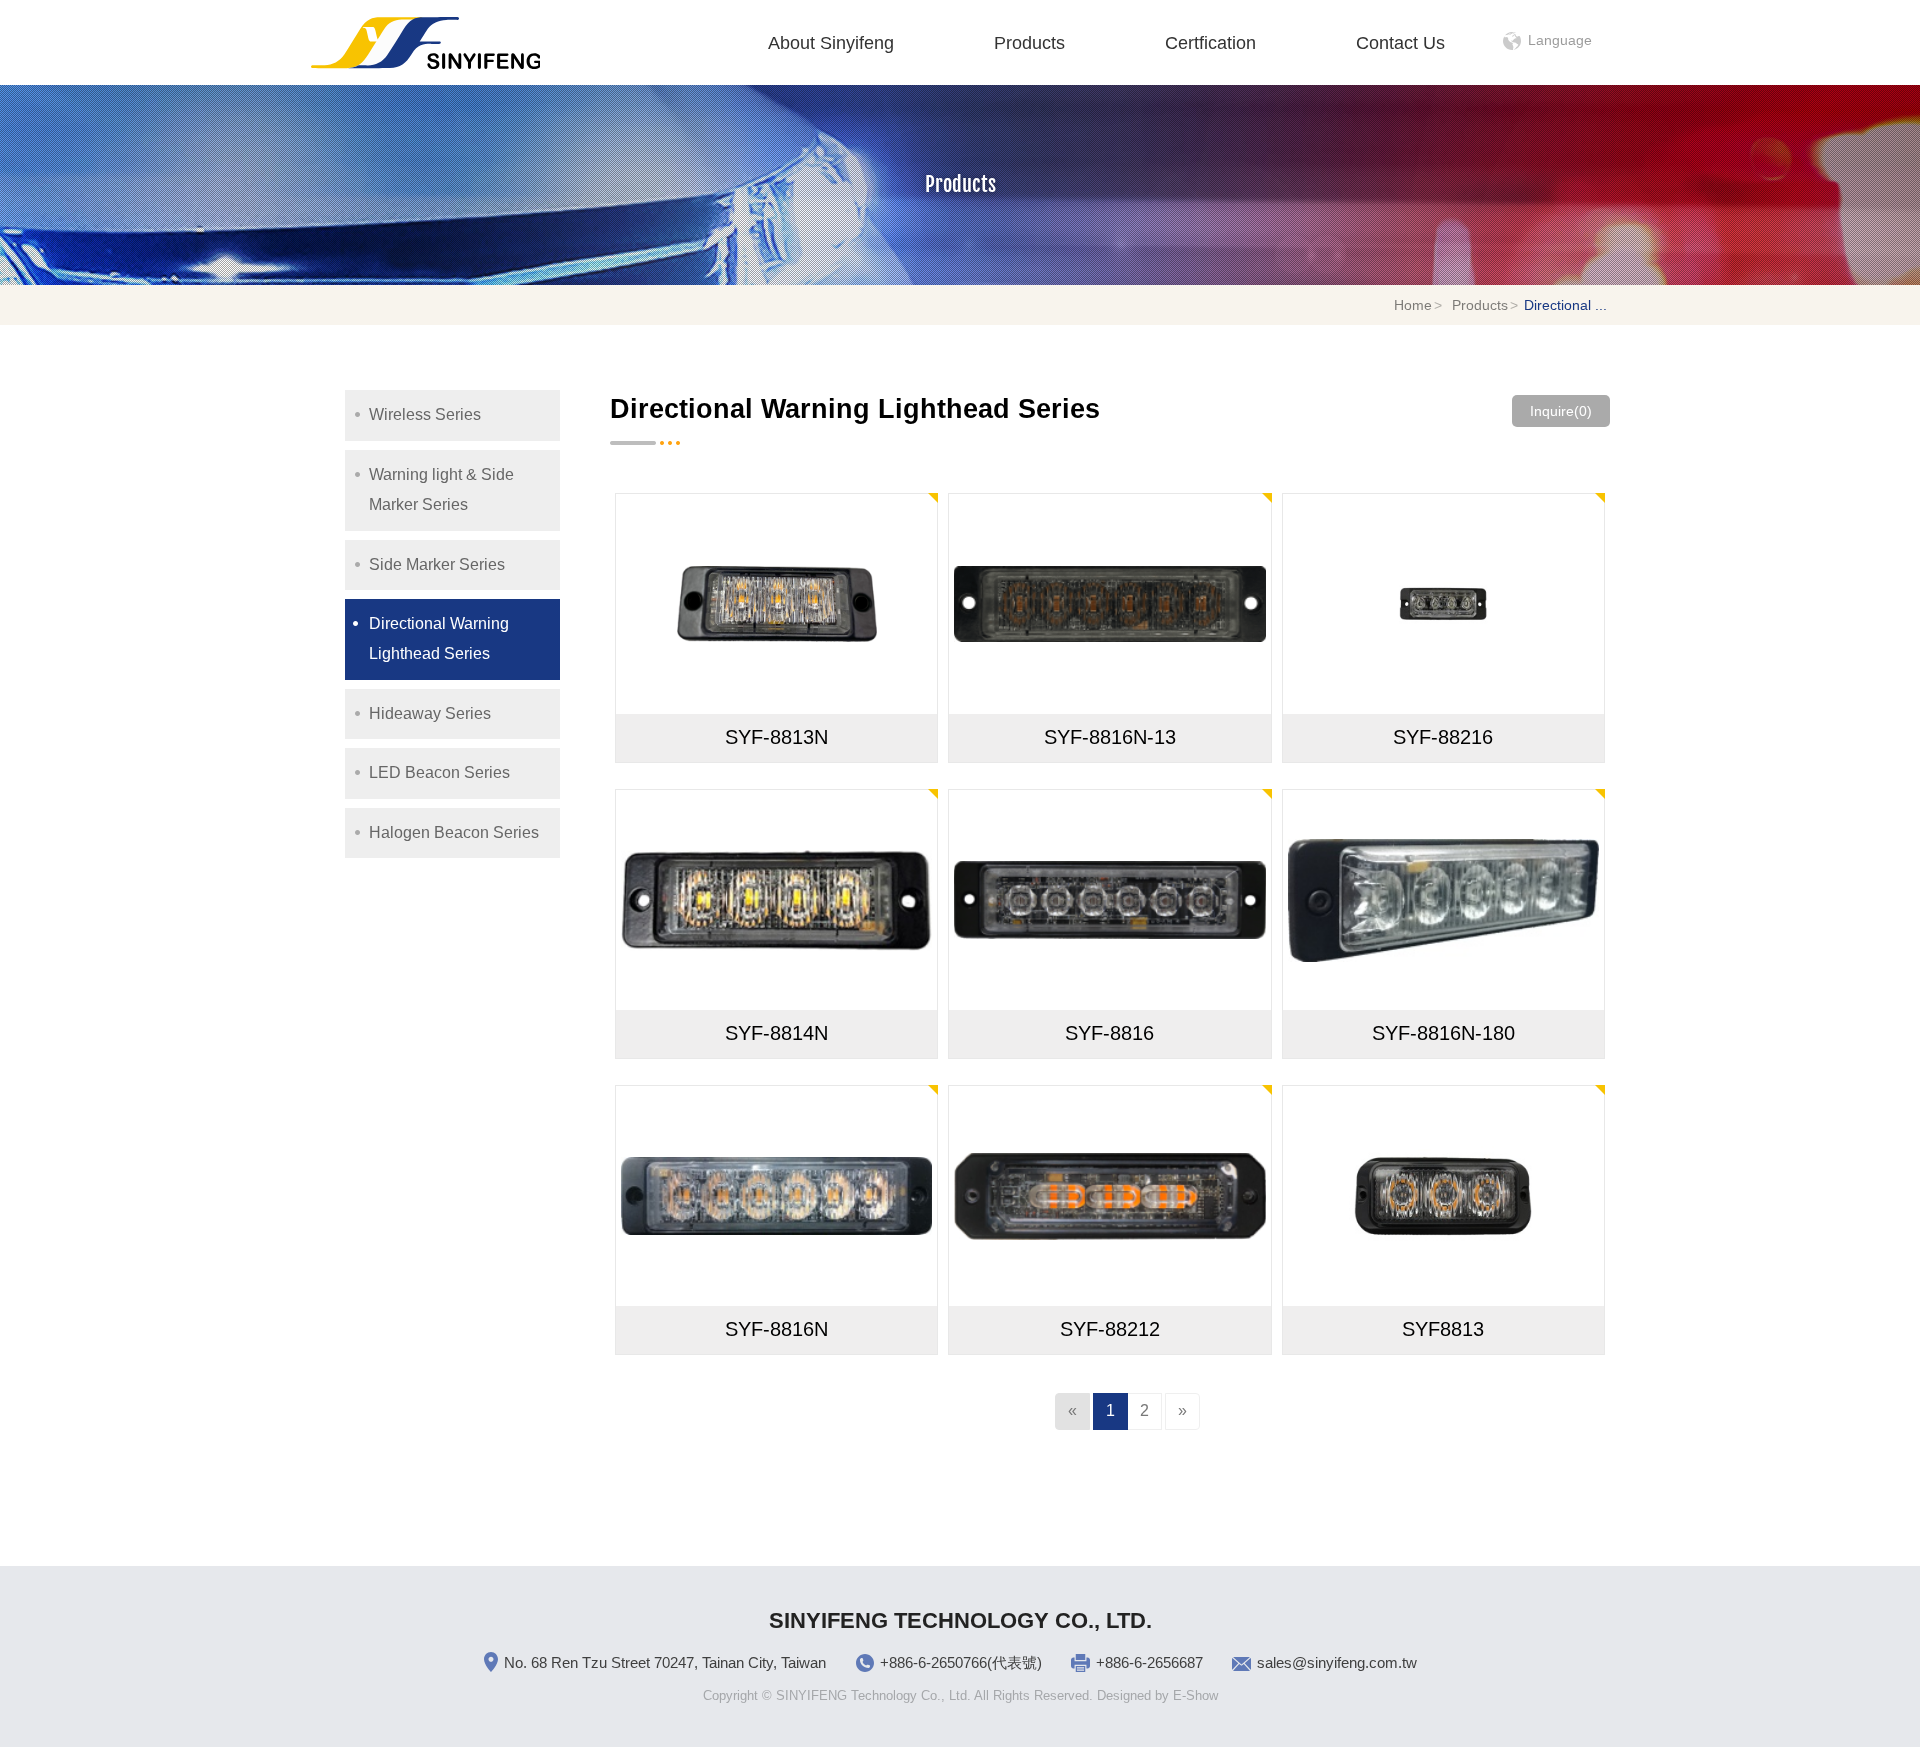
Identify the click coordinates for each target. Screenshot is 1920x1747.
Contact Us (1400, 43)
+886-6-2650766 (933, 1662)
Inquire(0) (1561, 411)
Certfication (1210, 43)
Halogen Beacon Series (454, 832)
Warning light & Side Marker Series (441, 489)
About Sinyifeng (831, 43)
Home (1413, 305)
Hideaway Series (430, 713)
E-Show (1195, 1695)
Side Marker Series (437, 564)
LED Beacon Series (439, 772)
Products (1029, 43)
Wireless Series (425, 414)
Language (1560, 40)
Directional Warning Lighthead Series (439, 638)
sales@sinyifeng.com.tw (1337, 1662)
